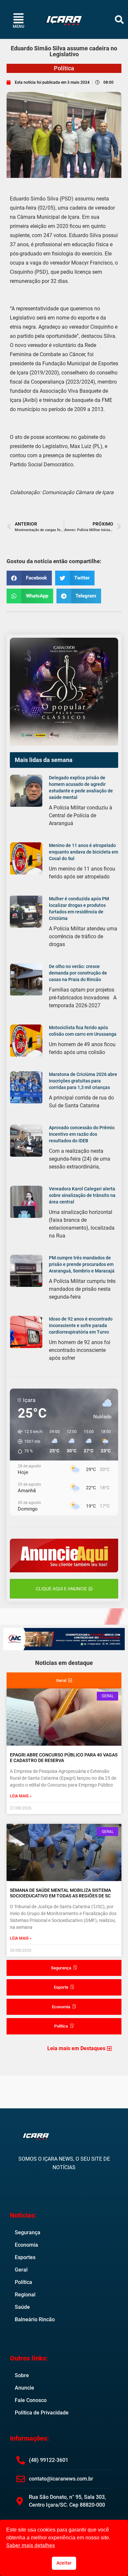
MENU (19, 26)
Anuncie (24, 2388)
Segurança (28, 2232)
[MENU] (19, 18)
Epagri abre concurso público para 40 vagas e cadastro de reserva (64, 1758)
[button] (119, 19)
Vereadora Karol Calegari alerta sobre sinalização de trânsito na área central (82, 1195)
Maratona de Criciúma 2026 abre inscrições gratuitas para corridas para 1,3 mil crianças (83, 1081)
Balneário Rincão (35, 2319)
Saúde (22, 2307)
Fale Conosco (31, 2400)
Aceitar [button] (64, 2563)
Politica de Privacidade (42, 2413)
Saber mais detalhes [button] (31, 2545)
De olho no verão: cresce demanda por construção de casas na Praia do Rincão (78, 973)
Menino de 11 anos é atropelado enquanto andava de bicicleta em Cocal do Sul (84, 852)
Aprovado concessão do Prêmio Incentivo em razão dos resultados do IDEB (82, 1134)
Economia (26, 2245)
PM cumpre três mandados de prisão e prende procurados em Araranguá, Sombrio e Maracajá (82, 1264)
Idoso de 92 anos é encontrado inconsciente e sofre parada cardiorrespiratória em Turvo (81, 1325)
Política (64, 68)
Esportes (25, 2257)
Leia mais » (21, 1796)
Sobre (22, 2375)
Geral (21, 2270)
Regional (25, 2295)
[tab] (64, 1681)
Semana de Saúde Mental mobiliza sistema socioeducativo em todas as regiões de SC (60, 1893)
